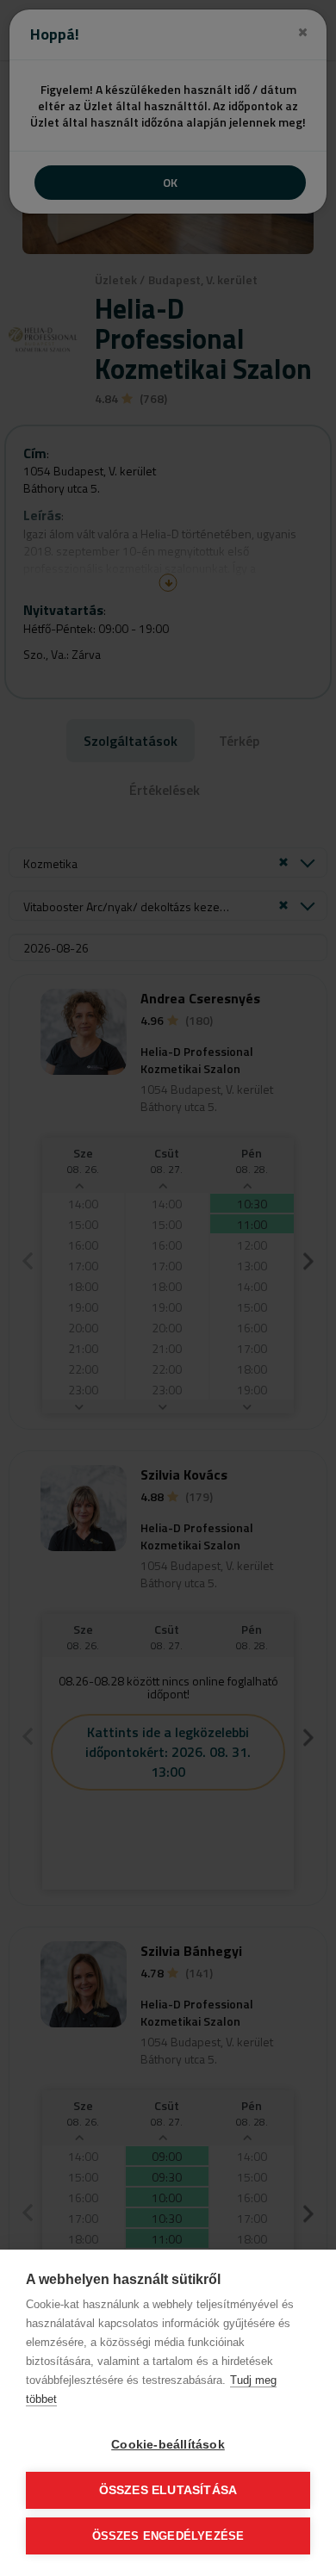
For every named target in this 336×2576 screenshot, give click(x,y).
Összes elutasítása (168, 2490)
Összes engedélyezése (168, 2536)
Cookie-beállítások (168, 2445)
